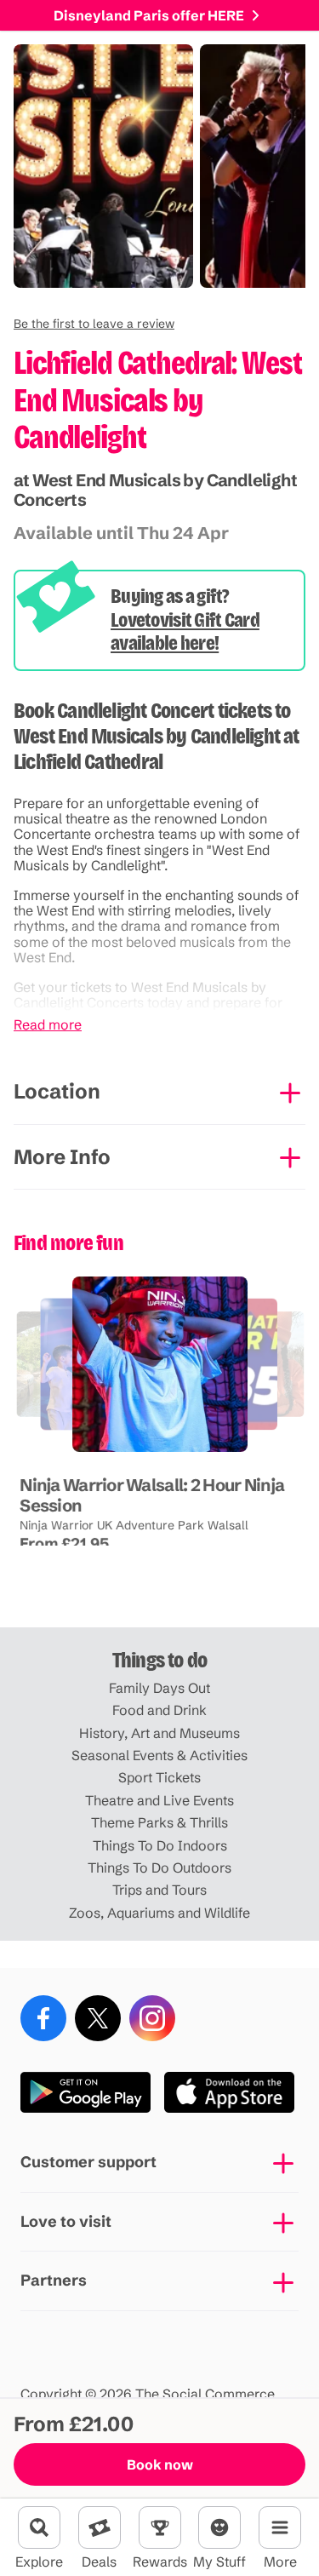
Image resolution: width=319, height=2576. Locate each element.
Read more (48, 1024)
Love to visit (66, 2221)
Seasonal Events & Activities (159, 1755)
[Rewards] (160, 2527)
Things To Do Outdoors (159, 1867)
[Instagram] (152, 2018)
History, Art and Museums (159, 1733)
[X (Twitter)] (98, 2018)
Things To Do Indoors (160, 1845)
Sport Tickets (159, 1777)
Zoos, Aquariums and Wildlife (159, 1913)
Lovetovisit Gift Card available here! (185, 632)
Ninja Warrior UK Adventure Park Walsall (134, 1525)
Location (57, 1091)
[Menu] (280, 2527)
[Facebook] (43, 2018)
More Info (62, 1157)
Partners (54, 2280)
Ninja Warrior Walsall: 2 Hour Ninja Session (152, 1495)
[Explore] (39, 2527)
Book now (160, 2464)
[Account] (219, 2527)
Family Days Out (159, 1688)
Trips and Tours (159, 1890)
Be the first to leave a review (94, 324)
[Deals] (100, 2527)
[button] (94, 324)
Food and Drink (159, 1710)
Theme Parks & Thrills (159, 1822)
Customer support (88, 2162)
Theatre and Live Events (159, 1800)
